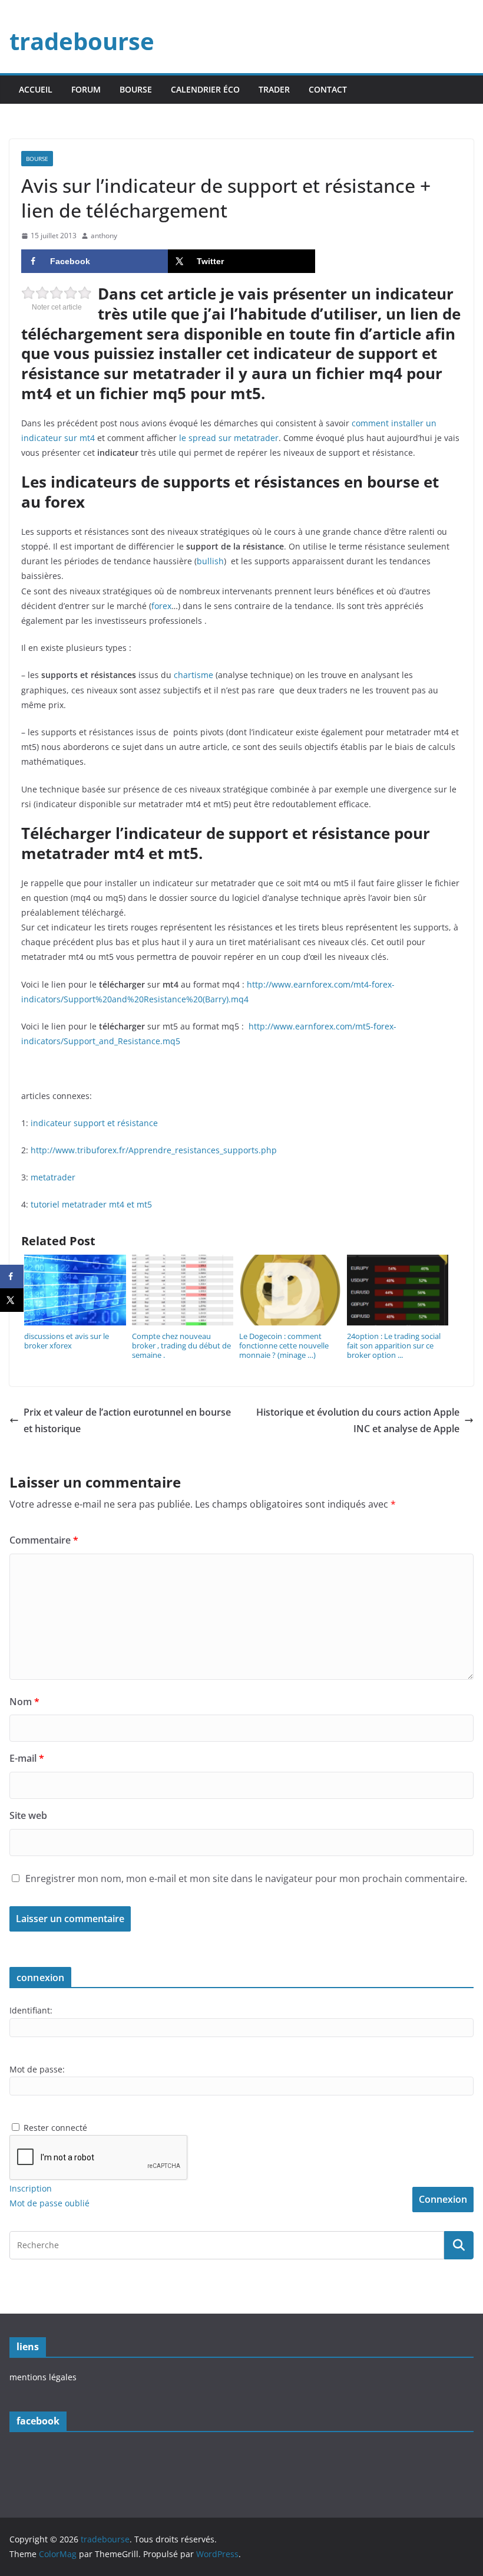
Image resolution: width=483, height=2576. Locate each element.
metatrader (53, 1177)
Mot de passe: (37, 2069)
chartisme (193, 675)
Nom (24, 1702)
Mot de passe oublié (49, 2203)
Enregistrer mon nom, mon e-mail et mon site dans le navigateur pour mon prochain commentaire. (246, 1878)
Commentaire (44, 1540)
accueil (36, 89)
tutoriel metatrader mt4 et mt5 (91, 1204)
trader (274, 89)
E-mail (27, 1758)
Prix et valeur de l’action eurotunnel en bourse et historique (127, 1421)
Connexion (443, 2199)
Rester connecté (55, 2128)
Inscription (31, 2188)
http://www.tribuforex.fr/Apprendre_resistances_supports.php (154, 1150)
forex (161, 606)
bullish (210, 561)
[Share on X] (12, 1300)
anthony (104, 236)
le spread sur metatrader (229, 438)
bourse (136, 89)
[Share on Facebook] (12, 1277)
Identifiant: (31, 2010)
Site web (28, 1815)
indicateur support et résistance (94, 1123)
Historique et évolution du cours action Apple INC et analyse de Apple (358, 1421)
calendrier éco (205, 89)
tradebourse (82, 41)
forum (86, 89)
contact (328, 89)
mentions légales (43, 2377)
